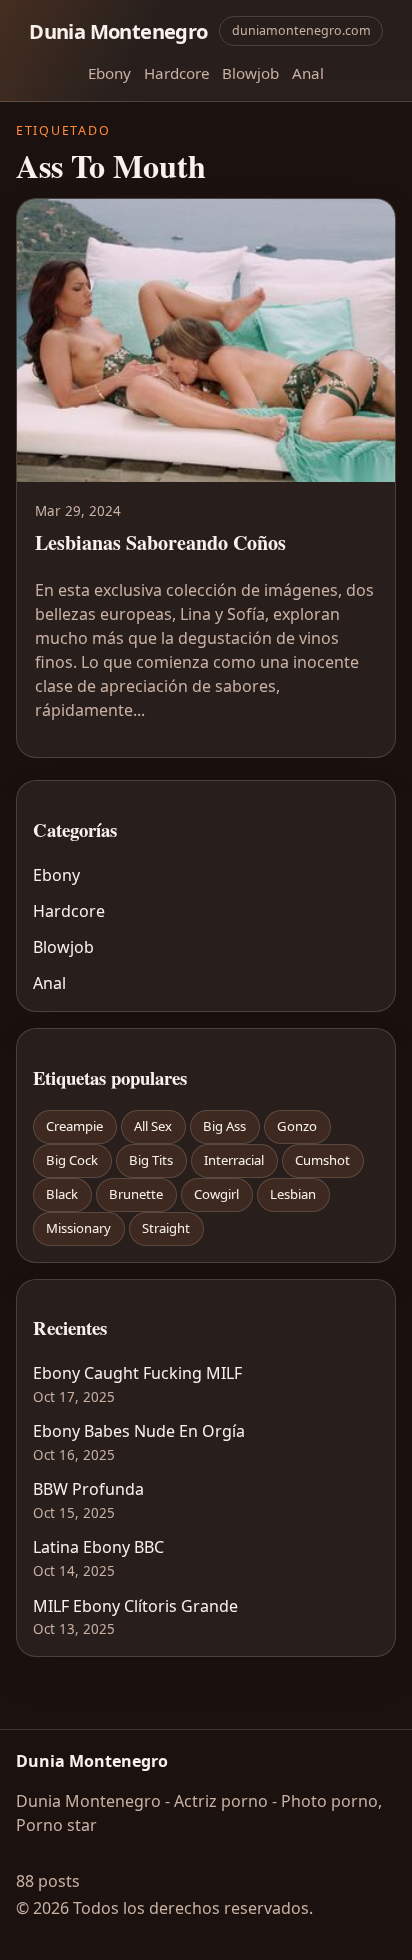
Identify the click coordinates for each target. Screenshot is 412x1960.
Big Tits (151, 1160)
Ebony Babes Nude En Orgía (139, 1431)
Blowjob (250, 73)
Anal (308, 73)
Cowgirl (216, 1194)
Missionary (78, 1228)
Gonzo (297, 1126)
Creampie (74, 1126)
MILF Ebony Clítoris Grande (135, 1606)
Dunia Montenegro (118, 31)
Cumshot (322, 1160)
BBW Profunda (88, 1489)
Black (62, 1194)
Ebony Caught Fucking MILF (137, 1373)
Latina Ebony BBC (98, 1547)
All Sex (153, 1126)
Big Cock (72, 1160)
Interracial (234, 1160)
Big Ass (224, 1126)
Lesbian (293, 1194)
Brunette (136, 1194)
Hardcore (177, 73)
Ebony (109, 73)
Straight (166, 1228)
